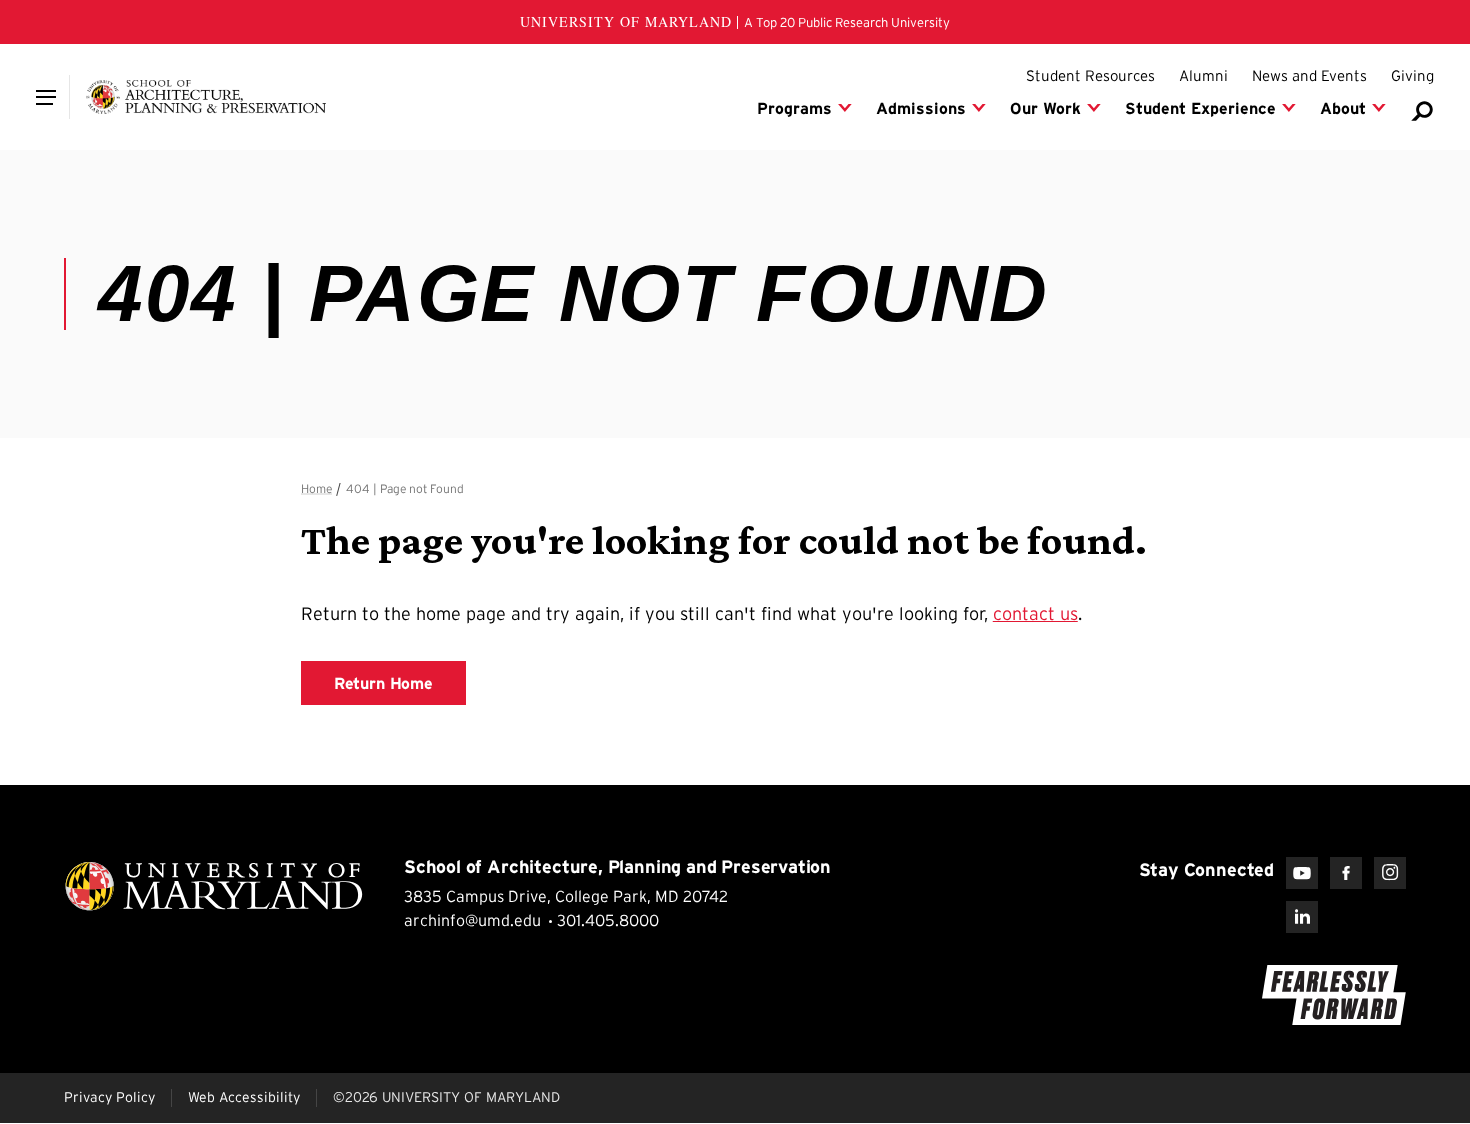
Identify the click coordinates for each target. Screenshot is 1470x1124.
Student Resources (1090, 75)
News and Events (1309, 75)
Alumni (1203, 75)
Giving (1412, 75)
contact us (1035, 614)
